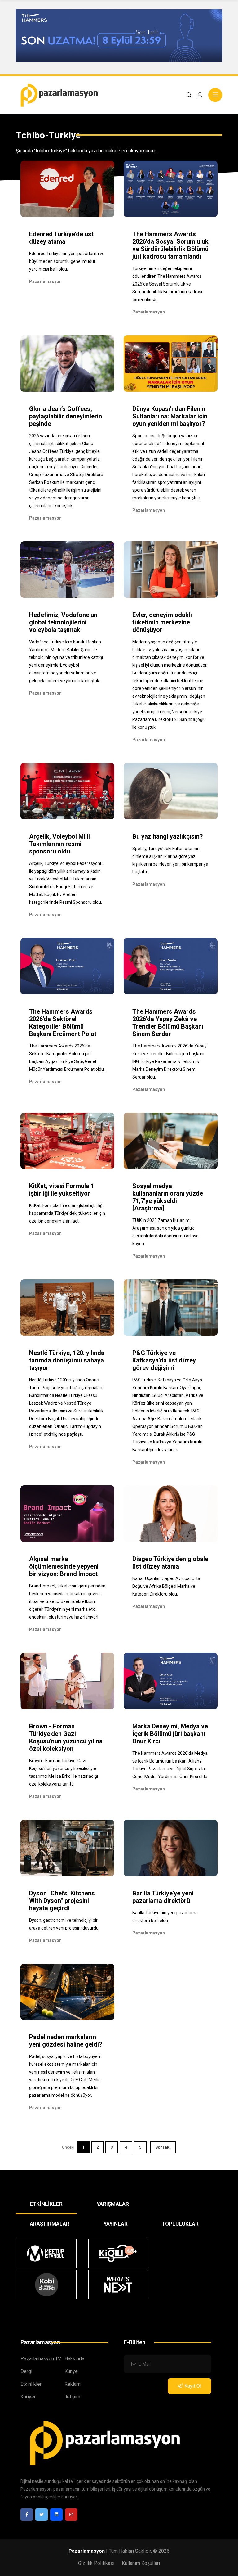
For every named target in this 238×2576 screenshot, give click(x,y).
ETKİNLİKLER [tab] (46, 2204)
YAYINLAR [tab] (116, 2224)
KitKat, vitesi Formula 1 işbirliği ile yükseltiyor (62, 1190)
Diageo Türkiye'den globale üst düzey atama (170, 1563)
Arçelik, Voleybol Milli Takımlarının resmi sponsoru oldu (59, 844)
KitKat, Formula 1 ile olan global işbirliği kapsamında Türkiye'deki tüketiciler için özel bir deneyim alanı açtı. (67, 1213)
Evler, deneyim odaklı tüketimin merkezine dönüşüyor (162, 622)
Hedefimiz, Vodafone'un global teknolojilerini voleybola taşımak (63, 622)
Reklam (73, 2384)
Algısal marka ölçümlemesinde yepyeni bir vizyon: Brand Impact (64, 1566)
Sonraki (163, 2147)
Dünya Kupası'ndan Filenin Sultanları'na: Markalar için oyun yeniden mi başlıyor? (170, 416)
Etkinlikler (31, 2384)
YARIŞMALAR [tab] (113, 2204)
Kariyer (28, 2397)
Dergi (26, 2371)
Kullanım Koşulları (141, 2563)
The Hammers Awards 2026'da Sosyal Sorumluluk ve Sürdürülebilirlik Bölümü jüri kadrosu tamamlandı (170, 245)
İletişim (72, 2397)
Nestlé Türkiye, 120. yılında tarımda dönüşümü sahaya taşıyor (67, 1360)
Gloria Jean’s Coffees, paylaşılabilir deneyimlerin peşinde (66, 416)
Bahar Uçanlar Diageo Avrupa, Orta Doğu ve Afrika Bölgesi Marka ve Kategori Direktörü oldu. (166, 1586)
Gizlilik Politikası (96, 2563)
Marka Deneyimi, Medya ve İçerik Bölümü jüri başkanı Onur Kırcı (170, 1734)
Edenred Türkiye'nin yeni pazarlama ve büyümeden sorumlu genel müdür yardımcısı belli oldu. (67, 261)
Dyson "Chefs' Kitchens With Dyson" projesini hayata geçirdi (62, 1901)
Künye (71, 2371)
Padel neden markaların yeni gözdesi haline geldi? (66, 2041)
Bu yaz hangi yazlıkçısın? (168, 836)
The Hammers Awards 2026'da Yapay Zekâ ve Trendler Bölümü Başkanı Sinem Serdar (168, 1023)
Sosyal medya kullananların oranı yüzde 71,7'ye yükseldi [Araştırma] (168, 1197)
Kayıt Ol (193, 2386)
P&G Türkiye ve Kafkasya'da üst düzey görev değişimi (164, 1360)
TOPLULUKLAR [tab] (180, 2224)
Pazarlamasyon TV (41, 2359)
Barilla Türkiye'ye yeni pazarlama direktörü (163, 1897)
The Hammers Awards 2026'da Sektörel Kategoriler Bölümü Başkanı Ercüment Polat (63, 1023)
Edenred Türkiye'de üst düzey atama (61, 238)
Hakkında (74, 2359)
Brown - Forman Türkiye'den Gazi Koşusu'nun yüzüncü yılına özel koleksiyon (66, 1737)
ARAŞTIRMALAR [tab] (50, 2224)
